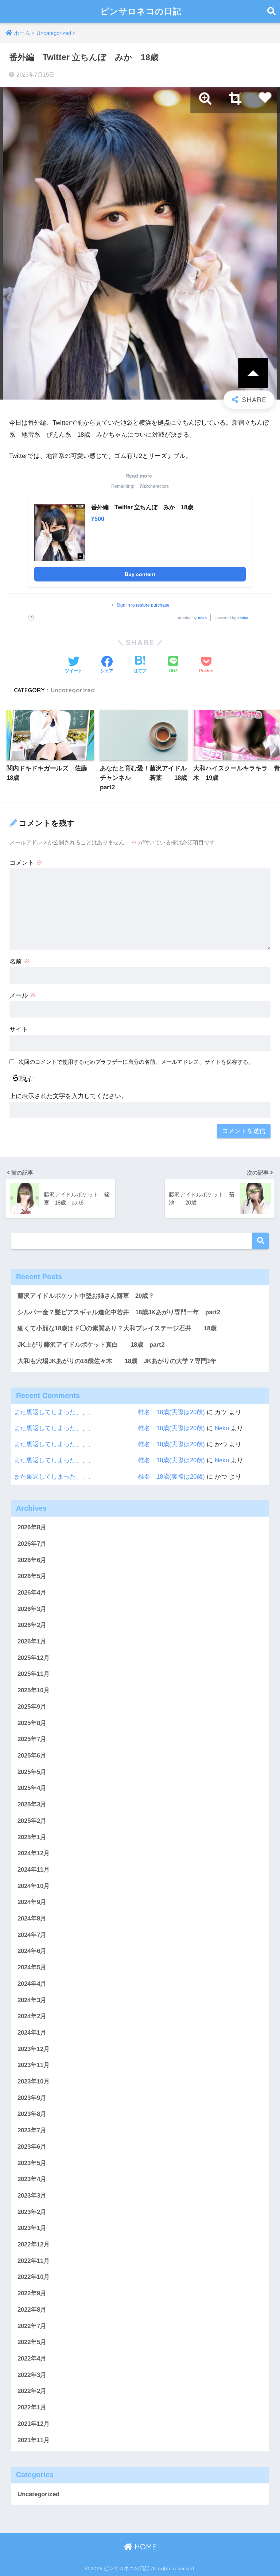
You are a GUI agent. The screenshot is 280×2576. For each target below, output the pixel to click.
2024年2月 (32, 2016)
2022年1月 (32, 2407)
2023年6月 (32, 2147)
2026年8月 (32, 1527)
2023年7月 (32, 2130)
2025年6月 (32, 1756)
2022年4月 (32, 2359)
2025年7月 (32, 1739)
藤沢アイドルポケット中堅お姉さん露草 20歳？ (86, 1296)
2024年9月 (32, 1902)
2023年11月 (34, 2065)
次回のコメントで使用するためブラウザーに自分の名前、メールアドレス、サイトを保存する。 (136, 1062)
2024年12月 (34, 1853)
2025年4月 (32, 1788)
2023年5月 (32, 2163)
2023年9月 (32, 2098)
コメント (26, 863)
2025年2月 (32, 1821)
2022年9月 (32, 2293)
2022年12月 (34, 2244)
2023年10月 (34, 2081)
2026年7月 (32, 1544)
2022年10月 (34, 2277)
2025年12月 (34, 1658)
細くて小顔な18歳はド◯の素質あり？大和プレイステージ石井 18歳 (117, 1328)
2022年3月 (32, 2375)
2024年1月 (32, 2033)
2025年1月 (32, 1837)
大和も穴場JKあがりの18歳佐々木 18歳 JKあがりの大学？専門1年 (117, 1361)
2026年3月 (32, 1609)
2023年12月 (34, 2049)
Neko (222, 1428)
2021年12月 (34, 2424)
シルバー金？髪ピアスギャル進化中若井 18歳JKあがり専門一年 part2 (119, 1312)
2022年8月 (32, 2310)
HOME (144, 2547)
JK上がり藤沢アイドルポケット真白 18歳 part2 (91, 1345)
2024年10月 (34, 1886)
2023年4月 (32, 2179)
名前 (20, 962)
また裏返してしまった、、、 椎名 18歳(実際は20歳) (109, 1412)
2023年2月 (32, 2212)
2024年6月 (32, 1951)
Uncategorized (73, 690)
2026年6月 (32, 1560)
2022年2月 (32, 2391)
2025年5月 (32, 1772)
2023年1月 (32, 2228)
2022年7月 (32, 2326)
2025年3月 (32, 1804)
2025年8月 (32, 1723)
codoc (243, 618)
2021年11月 (34, 2440)
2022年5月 (32, 2342)
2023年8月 (32, 2114)
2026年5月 (32, 1576)
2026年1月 (32, 1641)
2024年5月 (32, 1967)
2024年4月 (32, 1984)
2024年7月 (32, 1935)
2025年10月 (34, 1690)
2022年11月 (34, 2261)
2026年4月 (32, 1593)
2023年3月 (32, 2196)
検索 (260, 1241)
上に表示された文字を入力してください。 (68, 1096)
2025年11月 (34, 1674)
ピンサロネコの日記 (141, 11)
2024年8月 (32, 1919)
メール (23, 995)
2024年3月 (32, 2000)
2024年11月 (34, 1870)
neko (202, 618)
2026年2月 (32, 1625)
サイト (19, 1029)
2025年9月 (32, 1707)
